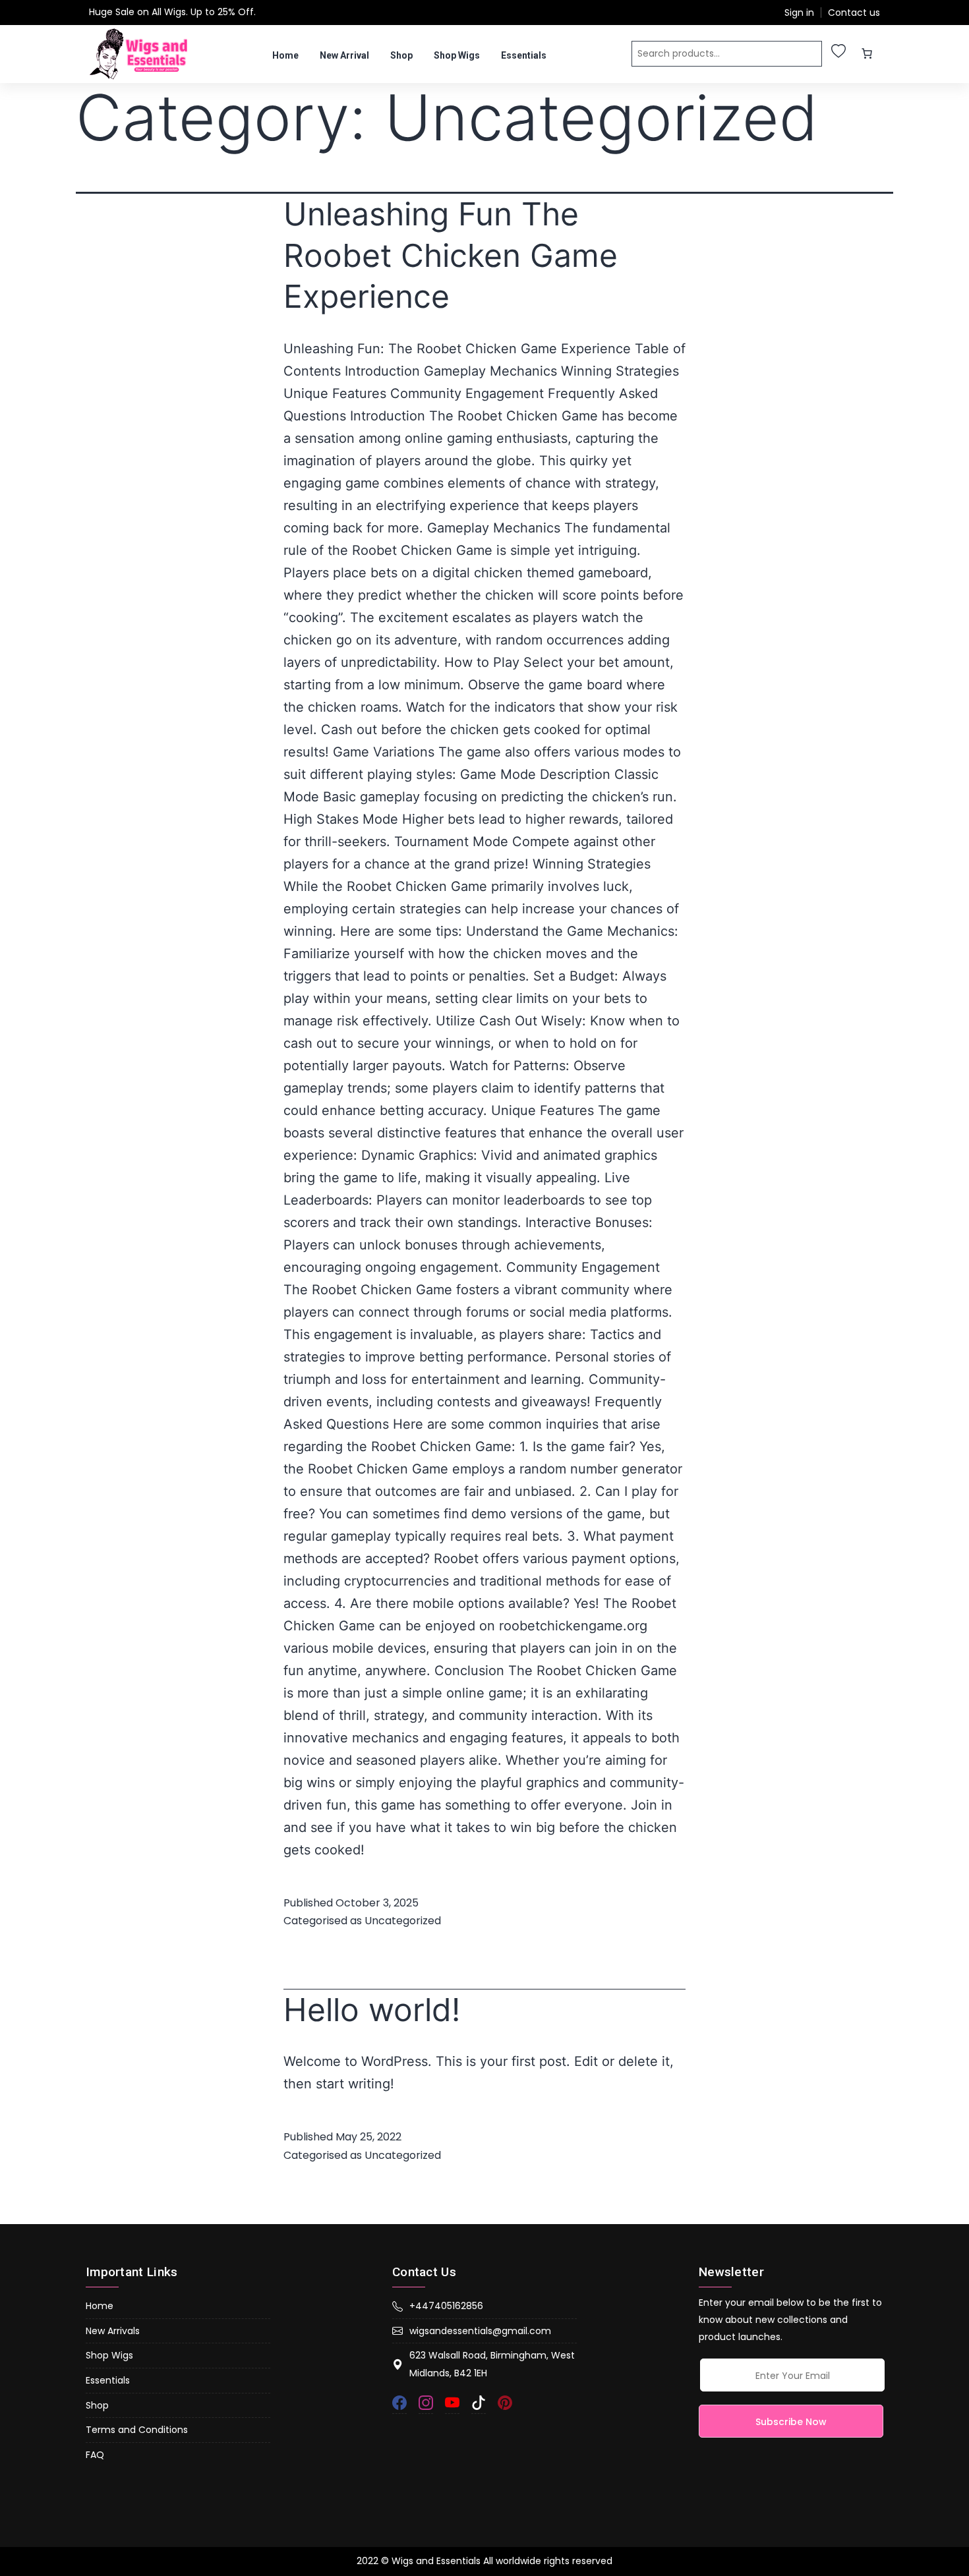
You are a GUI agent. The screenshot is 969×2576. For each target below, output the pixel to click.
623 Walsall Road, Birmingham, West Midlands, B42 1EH (492, 2364)
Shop (401, 55)
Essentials (524, 55)
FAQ (95, 2455)
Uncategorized (403, 1921)
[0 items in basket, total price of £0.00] (867, 53)
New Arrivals (113, 2331)
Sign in (799, 13)
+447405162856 (446, 2306)
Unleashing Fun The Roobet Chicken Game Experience (451, 255)
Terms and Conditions (137, 2430)
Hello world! (372, 2010)
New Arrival (344, 55)
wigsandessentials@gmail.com (480, 2331)
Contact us (854, 13)
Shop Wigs (457, 55)
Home (285, 55)
